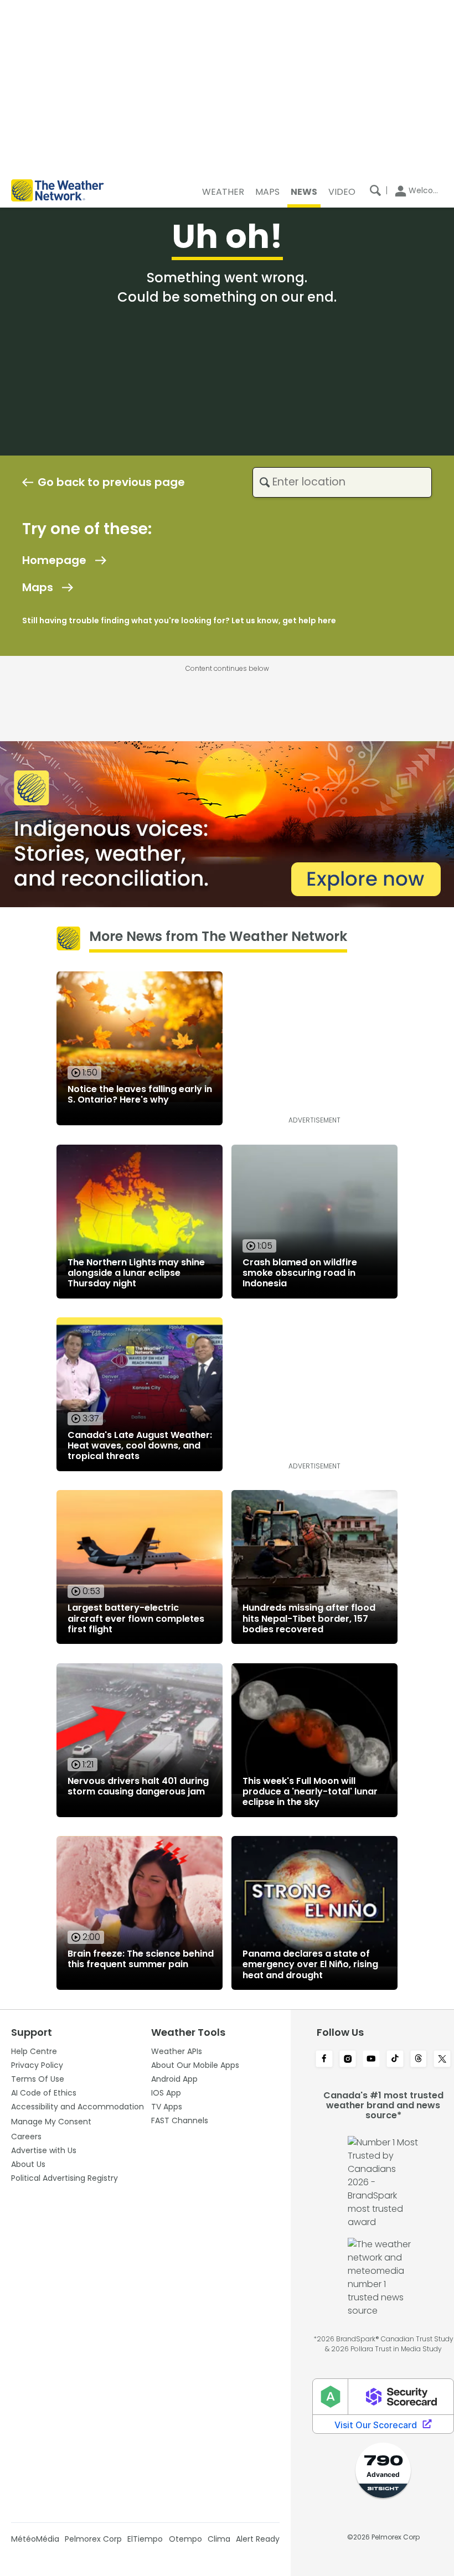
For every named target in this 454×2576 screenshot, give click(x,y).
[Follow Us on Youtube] (371, 2060)
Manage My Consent (51, 2122)
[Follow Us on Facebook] (324, 2060)
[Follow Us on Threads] (419, 2060)
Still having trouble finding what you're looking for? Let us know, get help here (179, 620)
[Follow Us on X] (442, 2060)
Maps (38, 587)
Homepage (54, 560)
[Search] (375, 190)
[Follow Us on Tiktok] (395, 2060)
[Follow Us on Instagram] (348, 2060)
